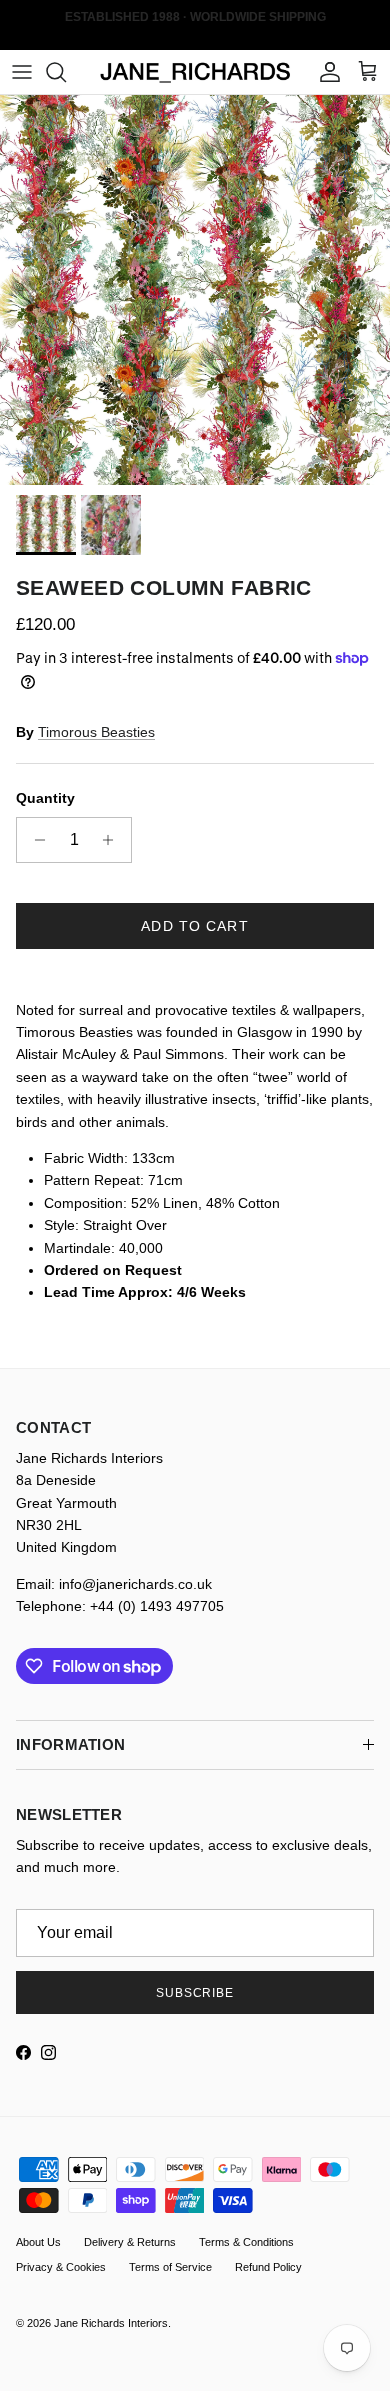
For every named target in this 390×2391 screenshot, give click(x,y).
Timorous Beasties (96, 732)
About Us (38, 2242)
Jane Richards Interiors (111, 2323)
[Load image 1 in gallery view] (195, 290)
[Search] (66, 72)
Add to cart (194, 926)
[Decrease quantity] (34, 840)
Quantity (45, 798)
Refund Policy (268, 2267)
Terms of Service (170, 2267)
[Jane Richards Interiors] (195, 72)
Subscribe (195, 1993)
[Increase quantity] (113, 840)
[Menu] (22, 72)
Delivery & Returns (130, 2242)
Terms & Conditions (246, 2242)
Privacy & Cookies (61, 2267)
